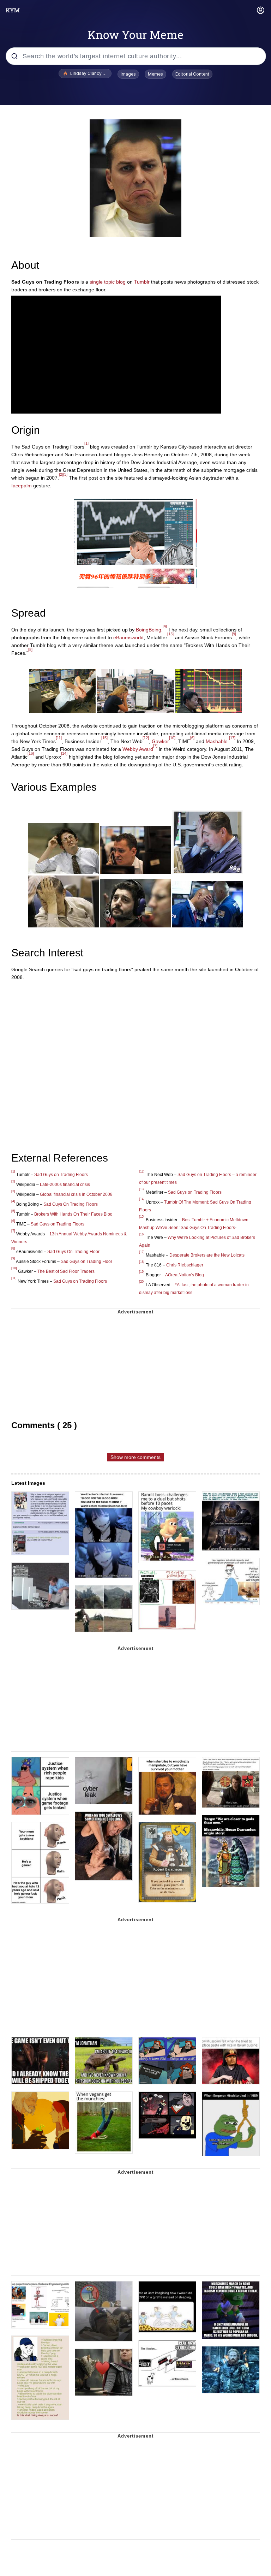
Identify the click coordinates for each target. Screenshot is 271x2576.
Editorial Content (192, 74)
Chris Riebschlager (185, 1265)
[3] (65, 474)
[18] (142, 1262)
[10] (172, 738)
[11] (59, 738)
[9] (234, 634)
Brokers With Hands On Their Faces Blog (73, 1214)
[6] (192, 738)
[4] (165, 626)
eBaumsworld (128, 637)
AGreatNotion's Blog (185, 1275)
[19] (142, 1272)
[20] (142, 1282)
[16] (31, 753)
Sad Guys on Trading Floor (86, 1262)
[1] (86, 443)
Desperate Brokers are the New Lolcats (207, 1255)
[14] (64, 753)
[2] (61, 474)
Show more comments (135, 1457)
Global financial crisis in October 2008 (76, 1194)
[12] (146, 738)
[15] (104, 738)
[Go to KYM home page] (13, 10)
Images (128, 74)
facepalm (22, 486)
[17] (232, 738)
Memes (155, 74)
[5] (30, 649)
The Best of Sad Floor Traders (66, 1271)
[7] (155, 746)
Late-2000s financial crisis (65, 1185)
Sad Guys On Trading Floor (73, 1252)
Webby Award (138, 749)
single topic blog (108, 282)
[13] (170, 634)
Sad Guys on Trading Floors (61, 1175)
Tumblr (142, 282)
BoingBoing (149, 630)
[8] (13, 1248)
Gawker (160, 741)
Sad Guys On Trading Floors (71, 1204)
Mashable (217, 741)
